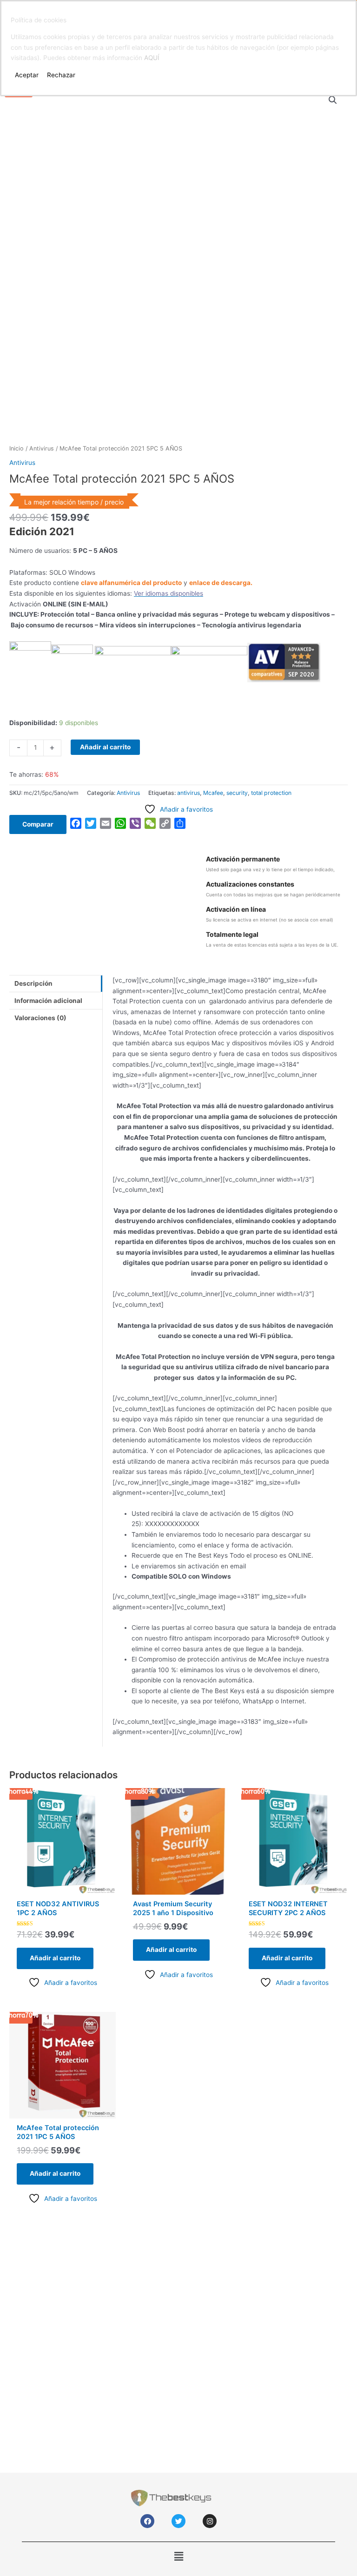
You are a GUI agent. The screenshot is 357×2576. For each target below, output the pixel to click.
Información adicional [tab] (48, 1001)
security (237, 793)
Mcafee (213, 793)
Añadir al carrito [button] (55, 1958)
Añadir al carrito (105, 747)
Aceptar (27, 75)
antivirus (188, 793)
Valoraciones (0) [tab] (40, 1018)
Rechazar (61, 75)
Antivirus (42, 448)
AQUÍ (152, 58)
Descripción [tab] (33, 983)
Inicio (17, 448)
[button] (333, 100)
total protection (271, 793)
